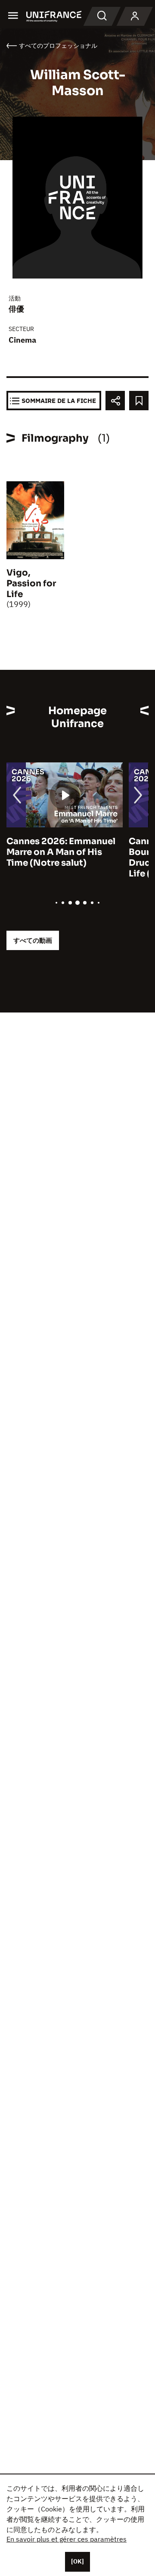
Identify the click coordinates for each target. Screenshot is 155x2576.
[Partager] (115, 401)
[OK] (77, 2561)
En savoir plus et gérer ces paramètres (67, 2539)
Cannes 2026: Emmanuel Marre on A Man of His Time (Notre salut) (61, 852)
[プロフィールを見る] (135, 16)
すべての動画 (33, 940)
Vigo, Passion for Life (31, 584)
